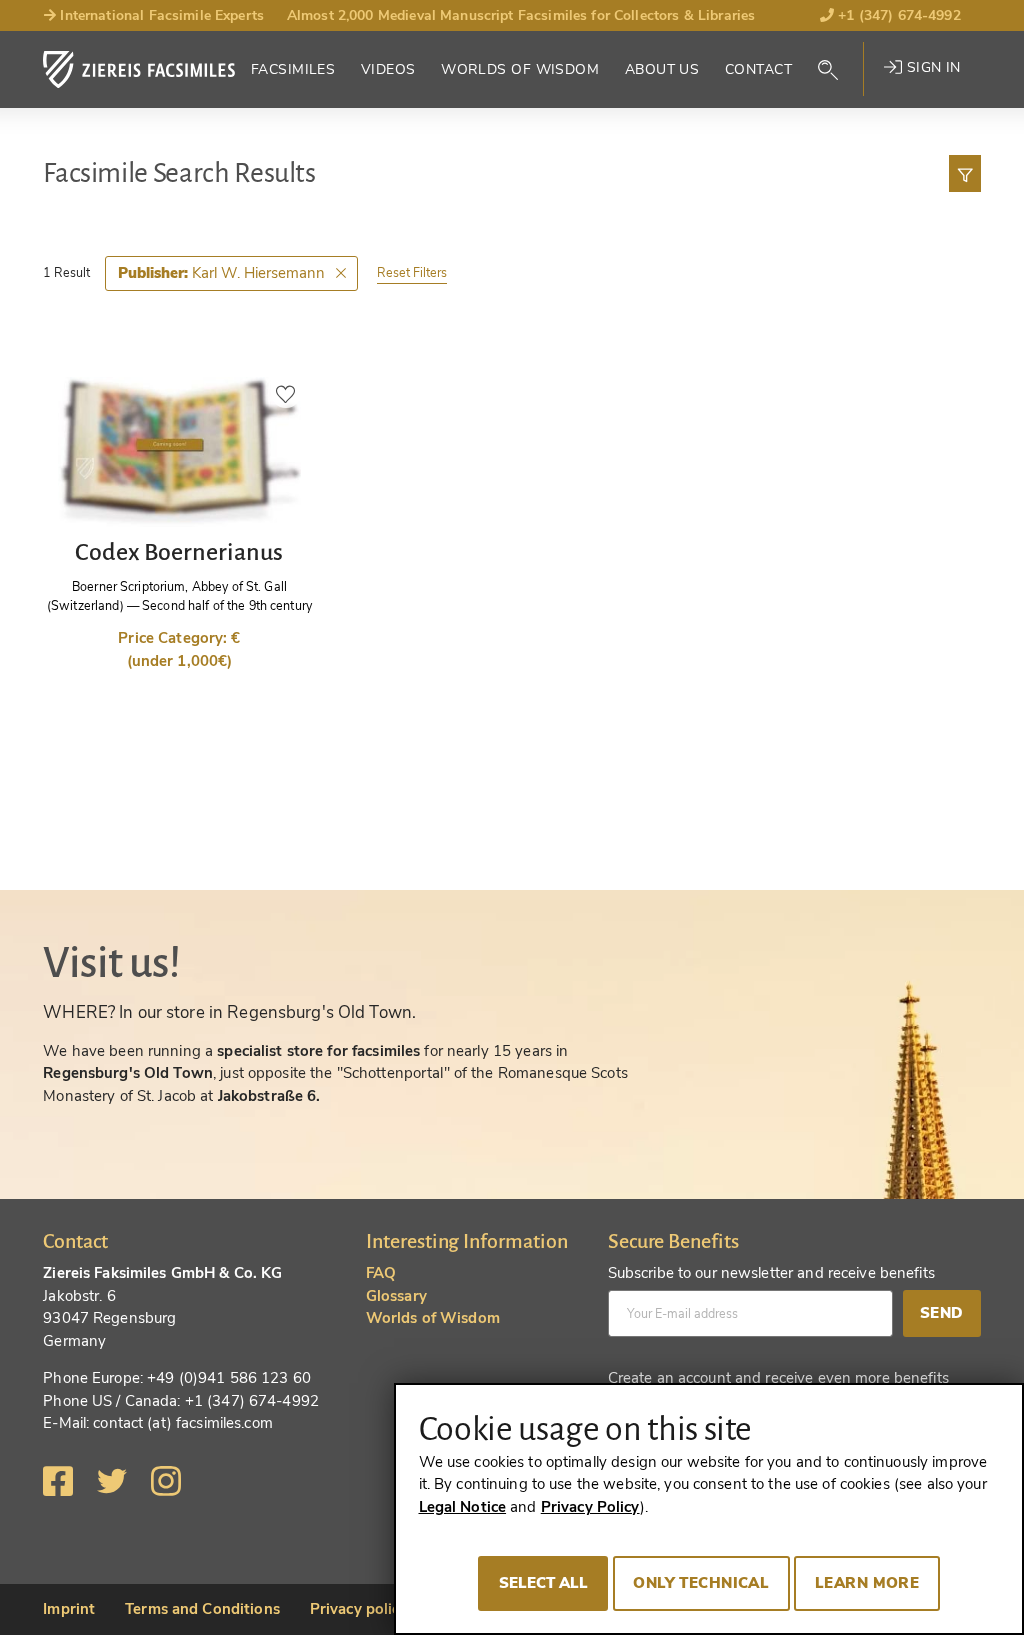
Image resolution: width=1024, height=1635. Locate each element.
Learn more (867, 1583)
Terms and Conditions (202, 1609)
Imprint (69, 1609)
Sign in (931, 67)
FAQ (381, 1273)
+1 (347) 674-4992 (897, 15)
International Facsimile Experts (160, 15)
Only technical (701, 1583)
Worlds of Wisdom (520, 69)
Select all (543, 1583)
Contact (758, 69)
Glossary (396, 1296)
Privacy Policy (590, 1507)
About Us (662, 69)
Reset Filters (412, 272)
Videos (388, 69)
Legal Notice (463, 1507)
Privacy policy (359, 1609)
